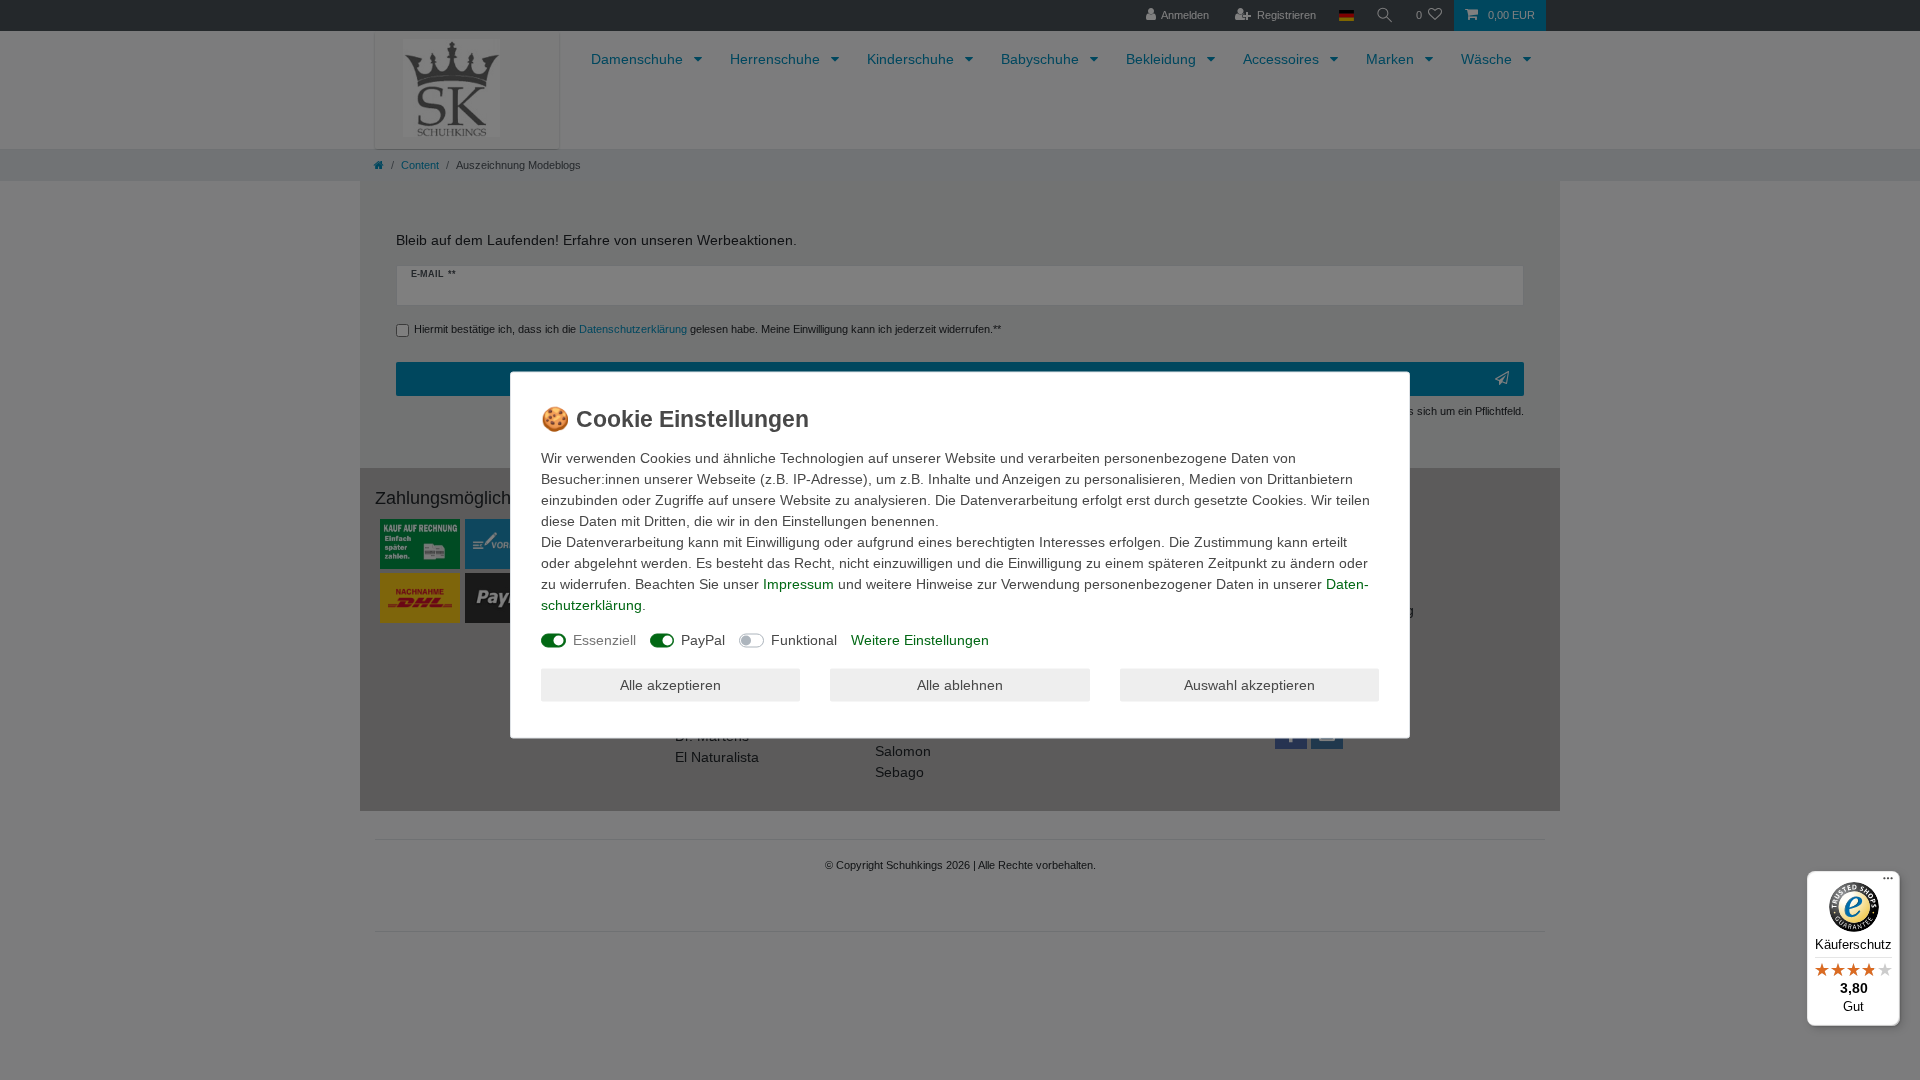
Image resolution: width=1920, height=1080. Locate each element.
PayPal (703, 640)
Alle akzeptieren (670, 684)
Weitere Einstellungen (920, 640)
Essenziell (604, 640)
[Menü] (1888, 883)
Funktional (804, 640)
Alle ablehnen (960, 684)
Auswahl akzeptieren (1249, 684)
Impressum (798, 584)
